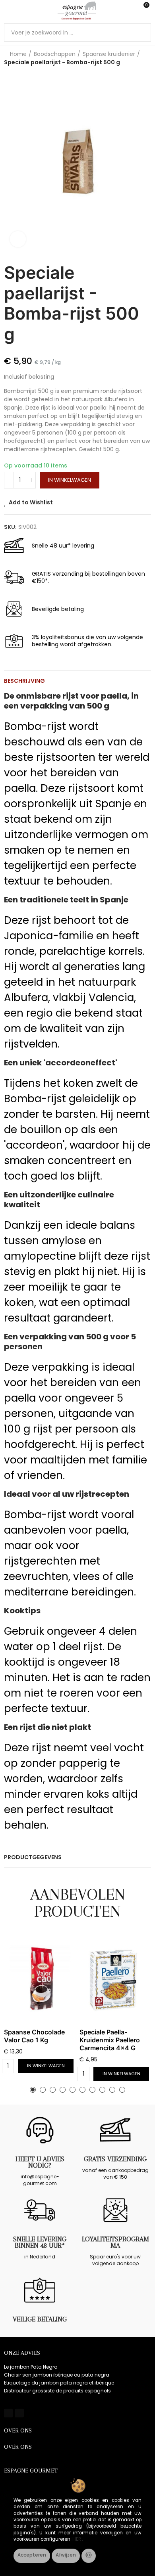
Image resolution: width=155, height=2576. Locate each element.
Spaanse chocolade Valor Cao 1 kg (34, 2036)
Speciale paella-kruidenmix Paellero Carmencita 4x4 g (110, 2040)
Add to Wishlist (31, 502)
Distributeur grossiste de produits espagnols (57, 2391)
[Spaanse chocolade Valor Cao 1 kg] (40, 1980)
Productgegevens (33, 1857)
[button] (33, 2090)
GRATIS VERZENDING (115, 2159)
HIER (77, 2539)
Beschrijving (24, 681)
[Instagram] (19, 2413)
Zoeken (142, 33)
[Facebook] (8, 2413)
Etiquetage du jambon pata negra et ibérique (59, 2383)
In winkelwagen (70, 480)
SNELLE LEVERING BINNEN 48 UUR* (40, 2242)
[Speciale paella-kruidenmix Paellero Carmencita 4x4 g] (115, 1980)
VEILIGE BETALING (40, 2319)
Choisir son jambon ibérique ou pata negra (57, 2375)
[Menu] (8, 11)
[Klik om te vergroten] (18, 239)
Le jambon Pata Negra (31, 2367)
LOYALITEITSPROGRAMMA (115, 2242)
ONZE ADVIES (22, 2353)
